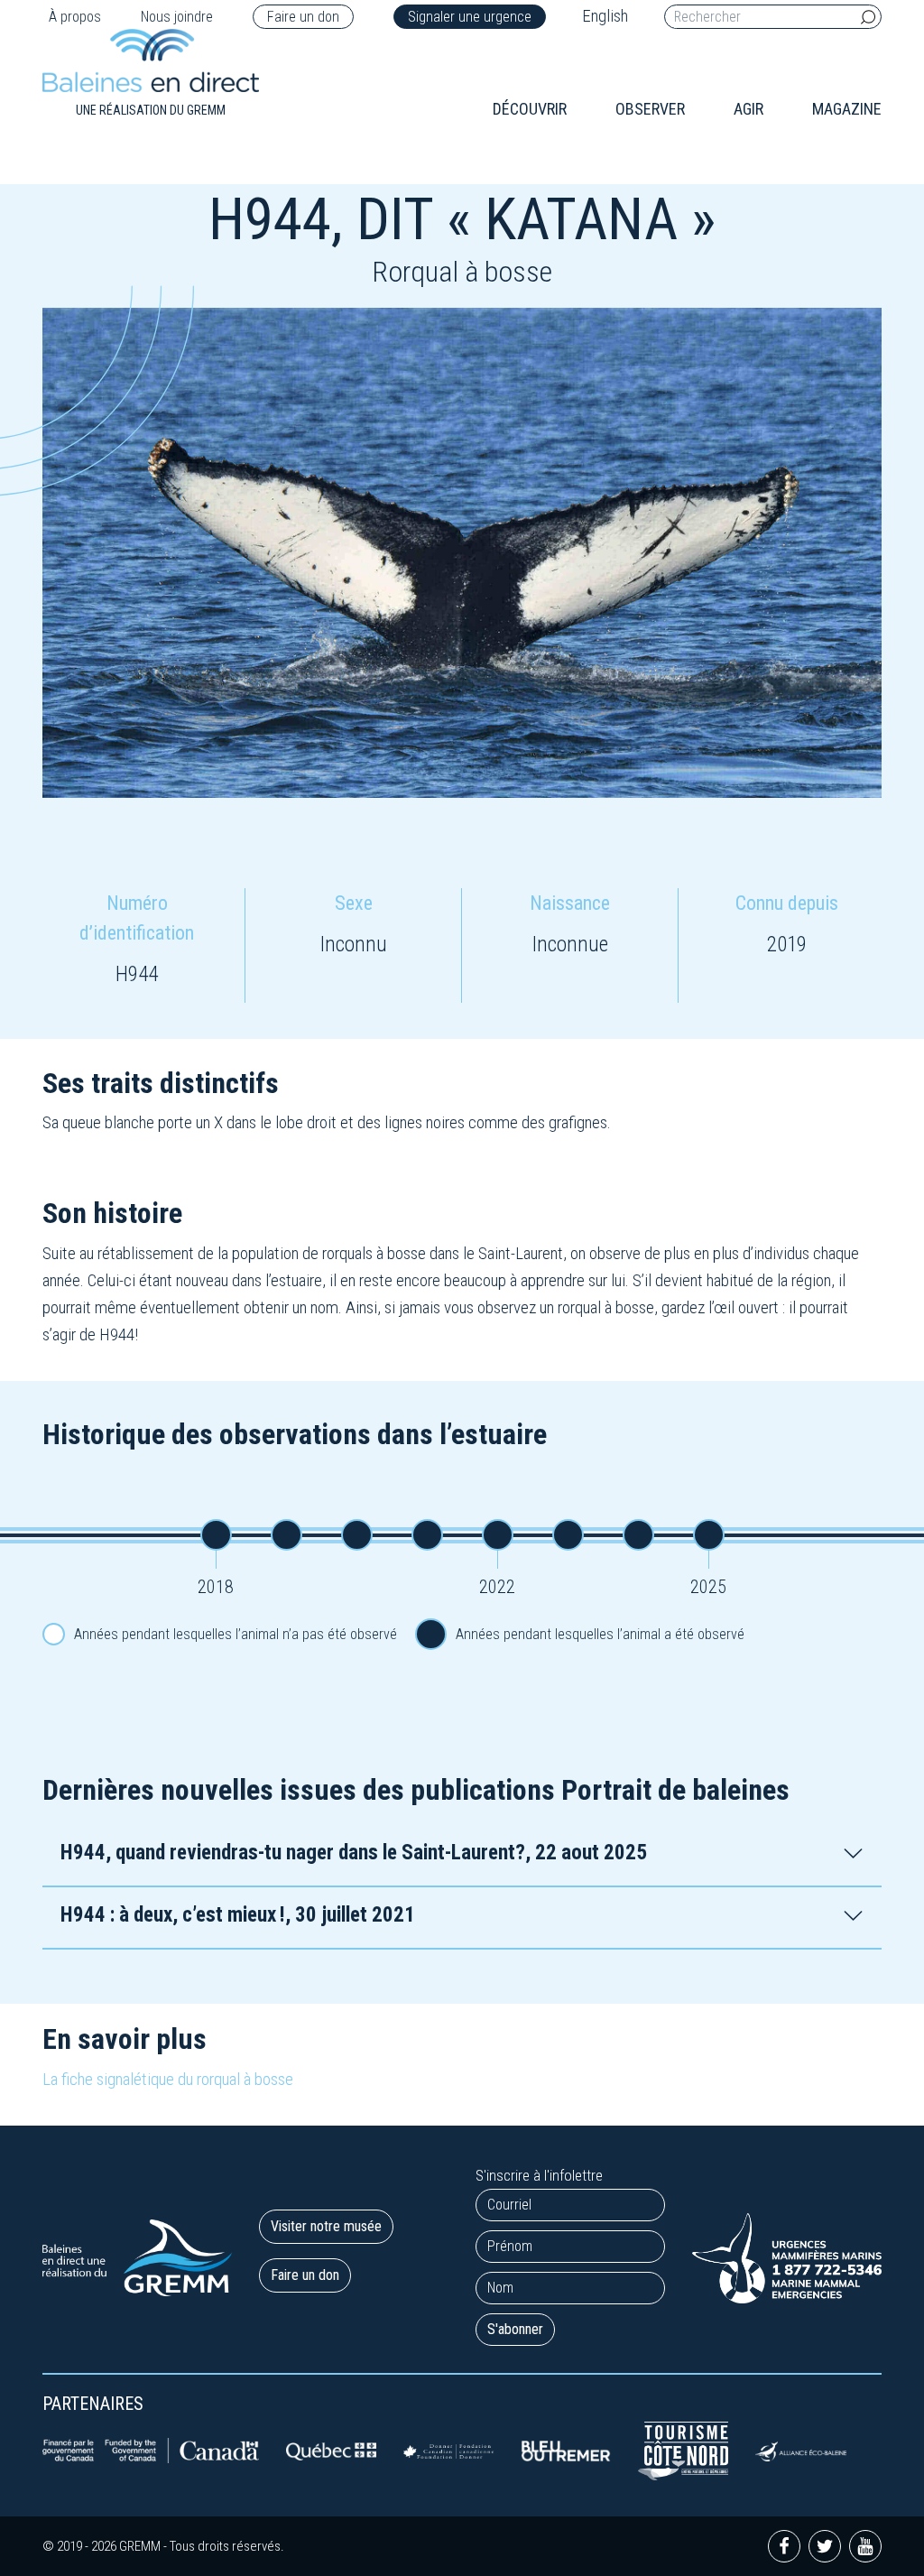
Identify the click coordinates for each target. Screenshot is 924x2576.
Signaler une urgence (470, 17)
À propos (75, 17)
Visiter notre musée (326, 2226)
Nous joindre (177, 17)
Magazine (847, 109)
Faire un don (303, 17)
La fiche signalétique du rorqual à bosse (168, 2079)
